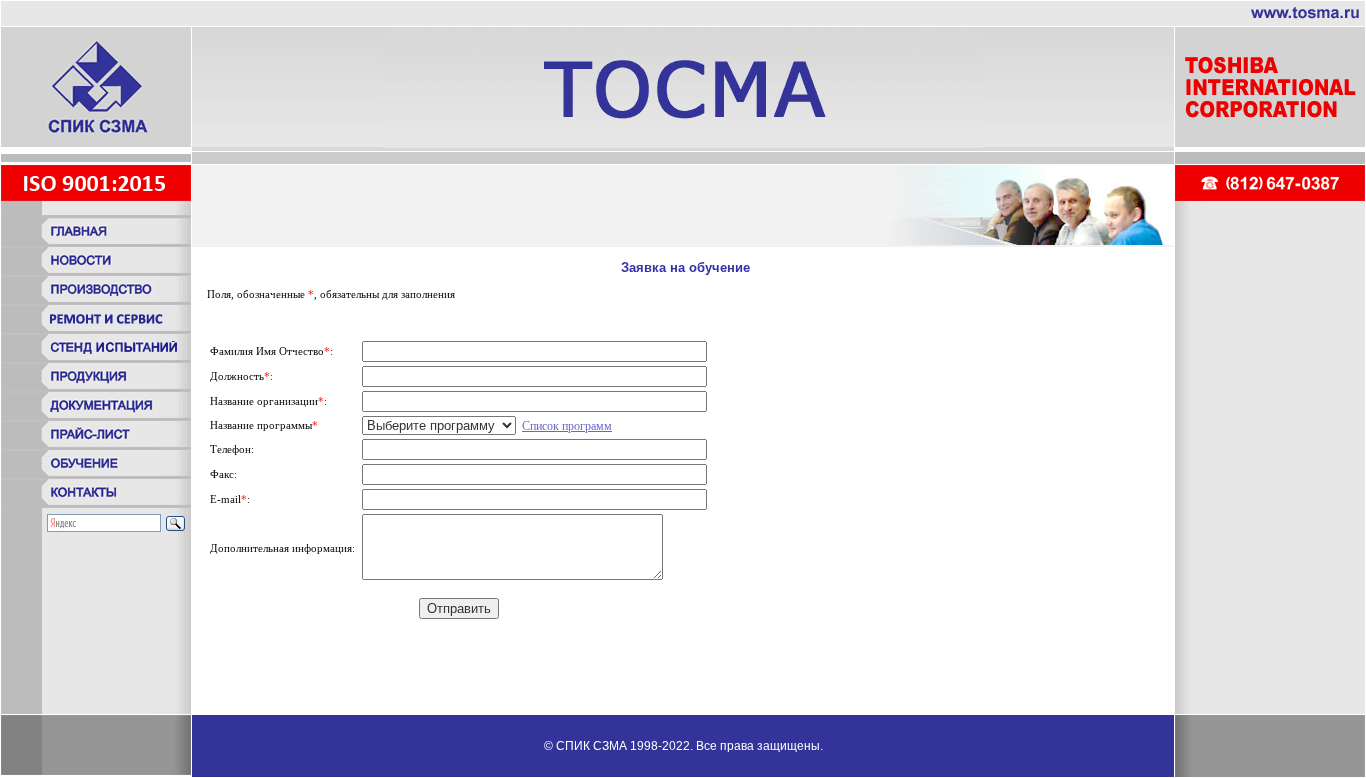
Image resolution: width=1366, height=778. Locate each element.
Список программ (567, 426)
